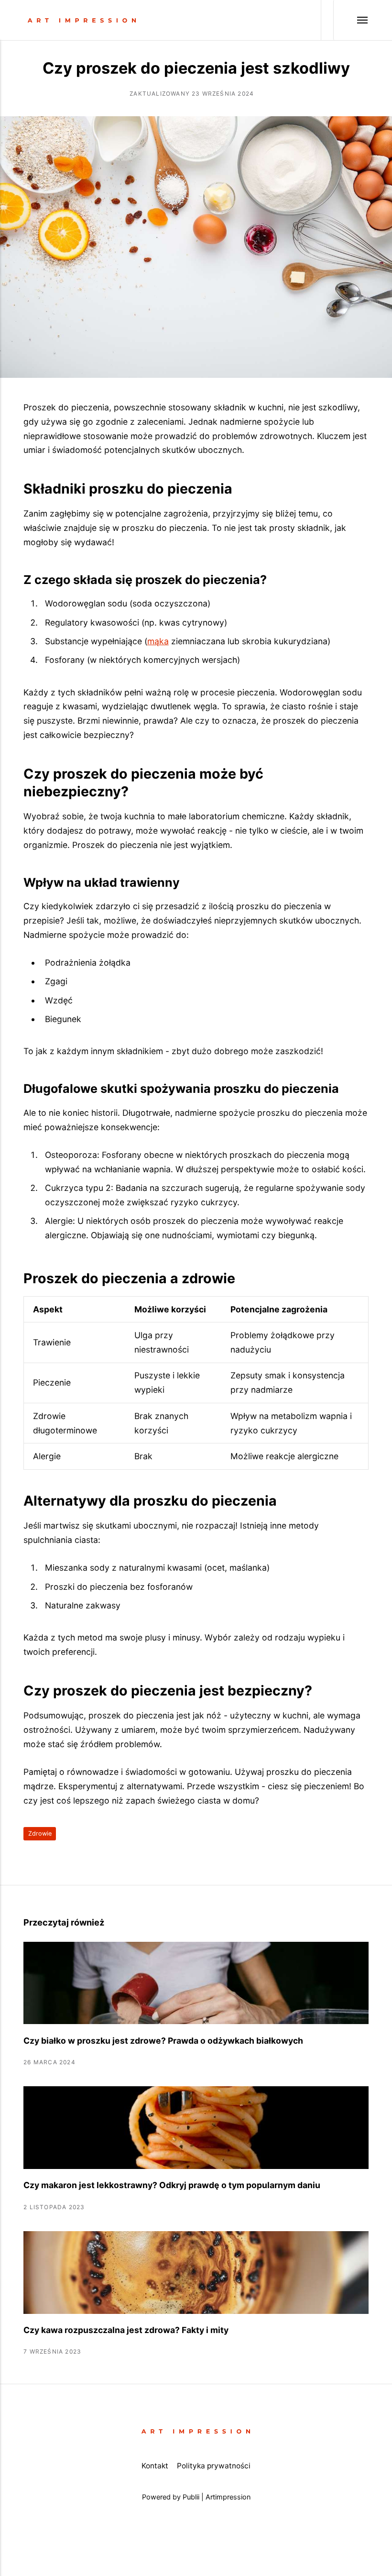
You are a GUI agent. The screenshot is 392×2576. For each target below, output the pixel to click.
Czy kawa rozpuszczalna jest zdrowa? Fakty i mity (126, 2330)
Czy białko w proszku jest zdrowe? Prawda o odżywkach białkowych (163, 2041)
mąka (158, 641)
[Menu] (351, 20)
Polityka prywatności (214, 2466)
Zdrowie (40, 1833)
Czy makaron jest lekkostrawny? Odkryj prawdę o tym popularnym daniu (172, 2185)
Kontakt (155, 2466)
